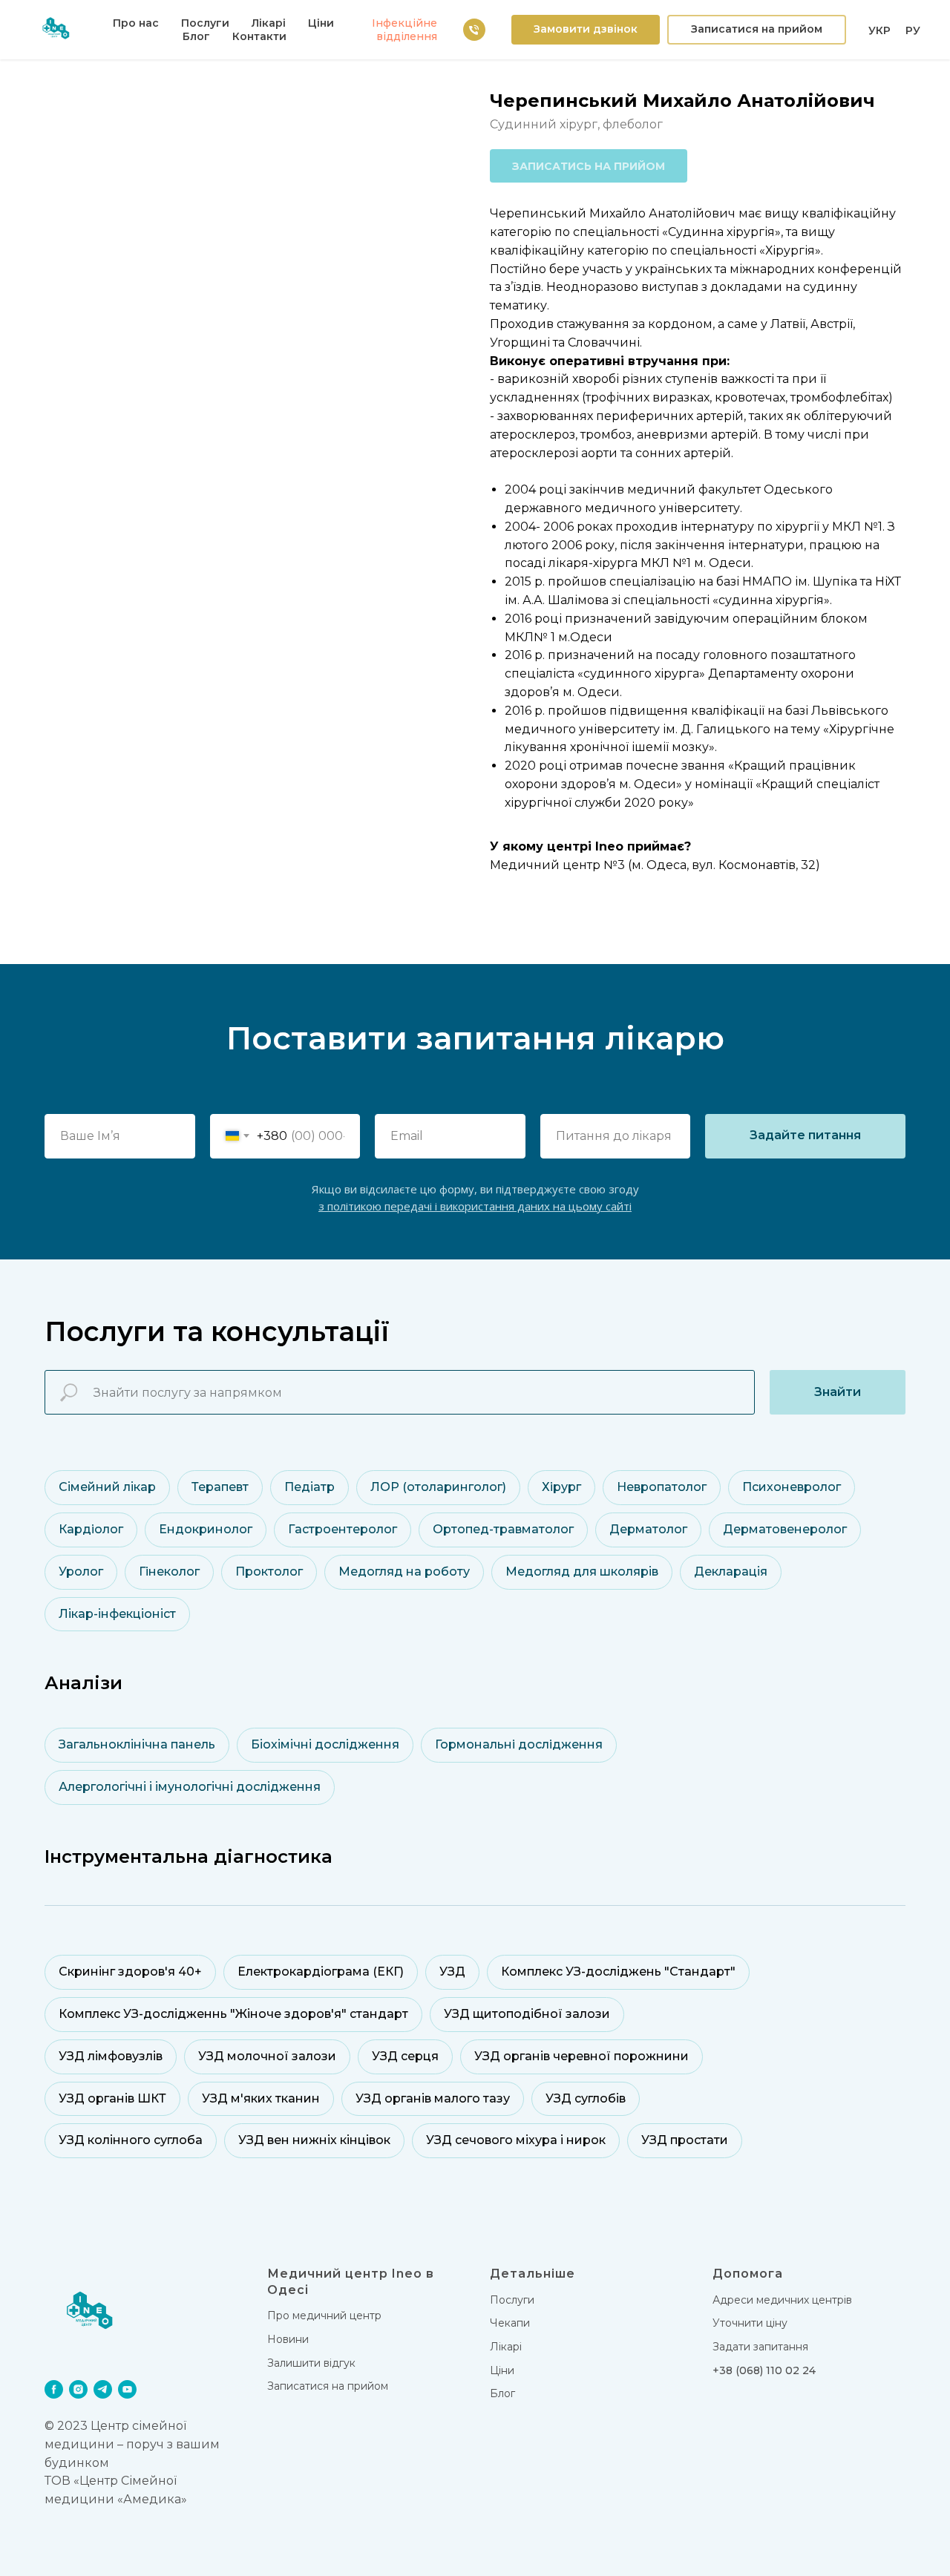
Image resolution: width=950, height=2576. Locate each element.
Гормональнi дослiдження (519, 1744)
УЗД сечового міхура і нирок (516, 2140)
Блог (196, 36)
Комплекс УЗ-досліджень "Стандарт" (618, 1972)
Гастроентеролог (343, 1529)
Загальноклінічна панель (137, 1744)
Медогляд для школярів (582, 1572)
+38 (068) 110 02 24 (764, 2370)
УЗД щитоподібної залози (527, 2014)
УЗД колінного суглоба (131, 2140)
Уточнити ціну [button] (750, 2323)
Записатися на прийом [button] (328, 2386)
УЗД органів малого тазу (433, 2098)
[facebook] (54, 2389)
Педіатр (309, 1487)
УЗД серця (405, 2056)
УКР (879, 30)
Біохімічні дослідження (325, 1744)
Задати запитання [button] (760, 2347)
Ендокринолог (206, 1529)
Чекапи (510, 2323)
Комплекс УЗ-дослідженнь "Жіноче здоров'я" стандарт (233, 2014)
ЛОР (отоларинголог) (438, 1487)
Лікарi (506, 2347)
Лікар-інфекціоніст (117, 1614)
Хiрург (561, 1487)
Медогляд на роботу (404, 1572)
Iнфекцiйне (404, 23)
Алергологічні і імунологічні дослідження (190, 1787)
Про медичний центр (324, 2316)
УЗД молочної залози (267, 2056)
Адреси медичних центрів (782, 2300)
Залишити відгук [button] (311, 2363)
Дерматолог (648, 1529)
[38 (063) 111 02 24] (474, 30)
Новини (288, 2339)
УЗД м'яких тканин (261, 2098)
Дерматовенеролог (785, 1529)
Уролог (81, 1572)
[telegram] (103, 2389)
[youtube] (127, 2389)
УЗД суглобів (586, 2098)
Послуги (205, 23)
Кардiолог (91, 1529)
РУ (913, 30)
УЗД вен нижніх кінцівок (314, 2140)
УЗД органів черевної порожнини (582, 2056)
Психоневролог (792, 1487)
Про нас (136, 23)
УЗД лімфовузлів (111, 2056)
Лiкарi (269, 23)
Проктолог (269, 1572)
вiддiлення (407, 36)
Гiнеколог (169, 1572)
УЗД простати (685, 2140)
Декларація (731, 1572)
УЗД (452, 1972)
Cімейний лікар (107, 1487)
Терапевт (220, 1487)
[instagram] (78, 2389)
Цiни (321, 23)
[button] (586, 30)
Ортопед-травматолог (503, 1529)
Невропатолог (662, 1487)
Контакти (259, 36)
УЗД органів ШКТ (112, 2098)
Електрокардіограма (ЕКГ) (321, 1972)
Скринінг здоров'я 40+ (130, 1972)
